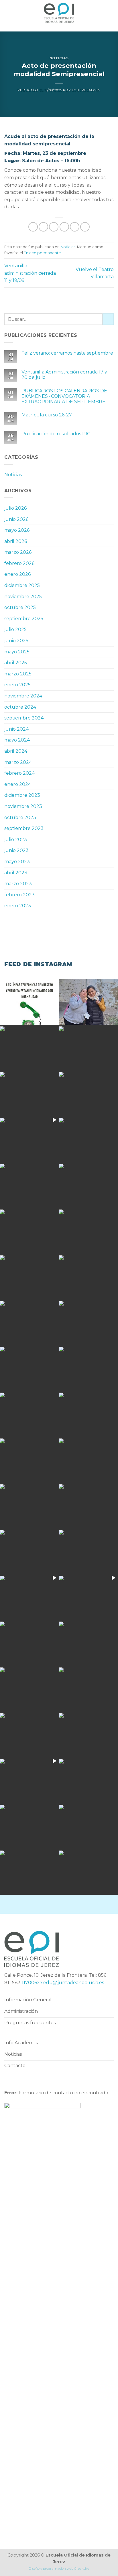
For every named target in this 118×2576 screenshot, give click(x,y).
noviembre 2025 (23, 597)
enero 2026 (17, 574)
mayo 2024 (17, 740)
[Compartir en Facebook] (43, 227)
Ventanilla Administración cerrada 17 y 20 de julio (64, 375)
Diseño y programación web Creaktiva (59, 2569)
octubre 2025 (20, 607)
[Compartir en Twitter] (54, 227)
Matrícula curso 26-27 (47, 415)
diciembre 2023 (22, 795)
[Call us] (74, 1904)
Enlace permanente (42, 253)
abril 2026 (16, 541)
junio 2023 (16, 850)
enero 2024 (18, 784)
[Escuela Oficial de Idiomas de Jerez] (59, 13)
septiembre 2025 (24, 619)
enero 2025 (17, 685)
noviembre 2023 (23, 806)
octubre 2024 (20, 707)
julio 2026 (15, 508)
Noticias (59, 58)
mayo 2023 (17, 862)
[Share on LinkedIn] (85, 227)
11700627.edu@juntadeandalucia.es (63, 1983)
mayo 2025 (17, 652)
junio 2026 (16, 519)
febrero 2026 (19, 563)
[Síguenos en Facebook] (44, 1904)
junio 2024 (16, 729)
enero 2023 (18, 906)
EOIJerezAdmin (86, 90)
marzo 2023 (18, 884)
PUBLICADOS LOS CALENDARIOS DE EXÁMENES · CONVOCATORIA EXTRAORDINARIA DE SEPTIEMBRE (64, 396)
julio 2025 (15, 629)
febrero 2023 (19, 895)
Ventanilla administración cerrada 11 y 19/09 (30, 273)
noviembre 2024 (23, 696)
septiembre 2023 (24, 828)
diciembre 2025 (22, 585)
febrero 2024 (19, 773)
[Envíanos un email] (64, 1904)
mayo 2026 (17, 530)
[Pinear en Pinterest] (75, 227)
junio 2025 (16, 641)
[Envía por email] (64, 227)
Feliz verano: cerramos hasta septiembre (67, 353)
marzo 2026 (18, 552)
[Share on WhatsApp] (33, 227)
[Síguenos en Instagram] (54, 1904)
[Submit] (108, 319)
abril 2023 (16, 873)
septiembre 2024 (24, 718)
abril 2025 (16, 663)
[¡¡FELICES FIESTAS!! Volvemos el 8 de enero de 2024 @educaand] (29, 1506)
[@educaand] (29, 1322)
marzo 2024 (18, 762)
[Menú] (8, 13)
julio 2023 (16, 840)
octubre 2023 (20, 818)
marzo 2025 (18, 674)
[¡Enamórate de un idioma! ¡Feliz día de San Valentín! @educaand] (88, 1231)
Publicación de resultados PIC (56, 434)
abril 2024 (16, 751)
